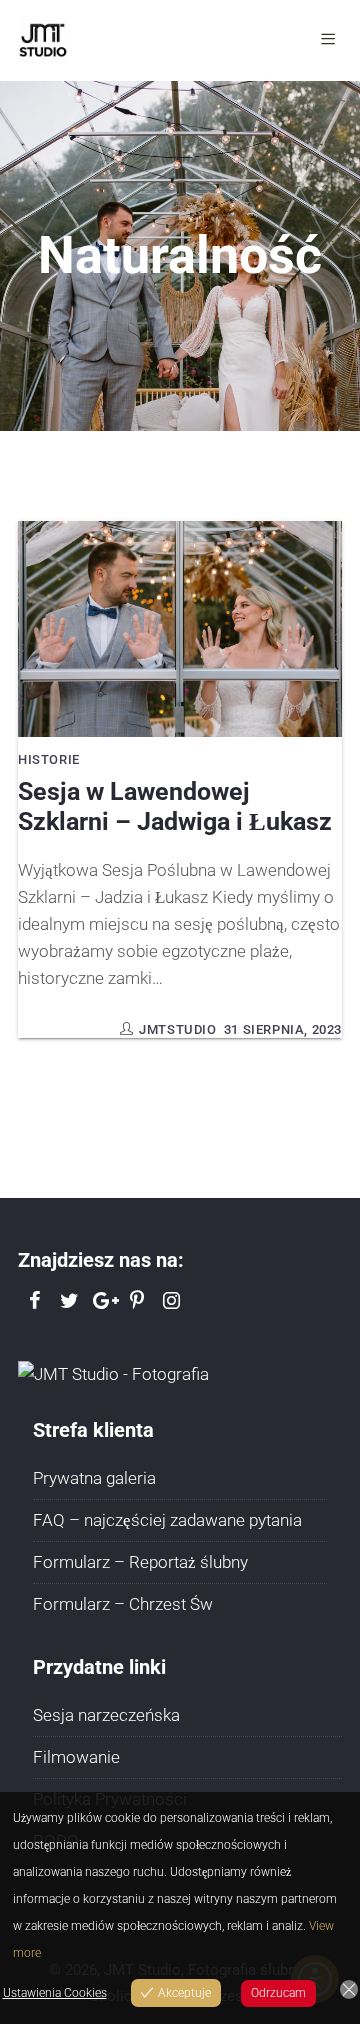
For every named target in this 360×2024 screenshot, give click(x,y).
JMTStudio (177, 1029)
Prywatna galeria (94, 1478)
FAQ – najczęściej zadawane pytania (167, 1520)
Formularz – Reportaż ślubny (140, 1562)
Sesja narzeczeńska (106, 1715)
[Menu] (331, 40)
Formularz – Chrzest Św (123, 1604)
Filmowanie (76, 1757)
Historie (49, 759)
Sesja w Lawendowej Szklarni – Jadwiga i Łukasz (175, 806)
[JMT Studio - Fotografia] (113, 1373)
